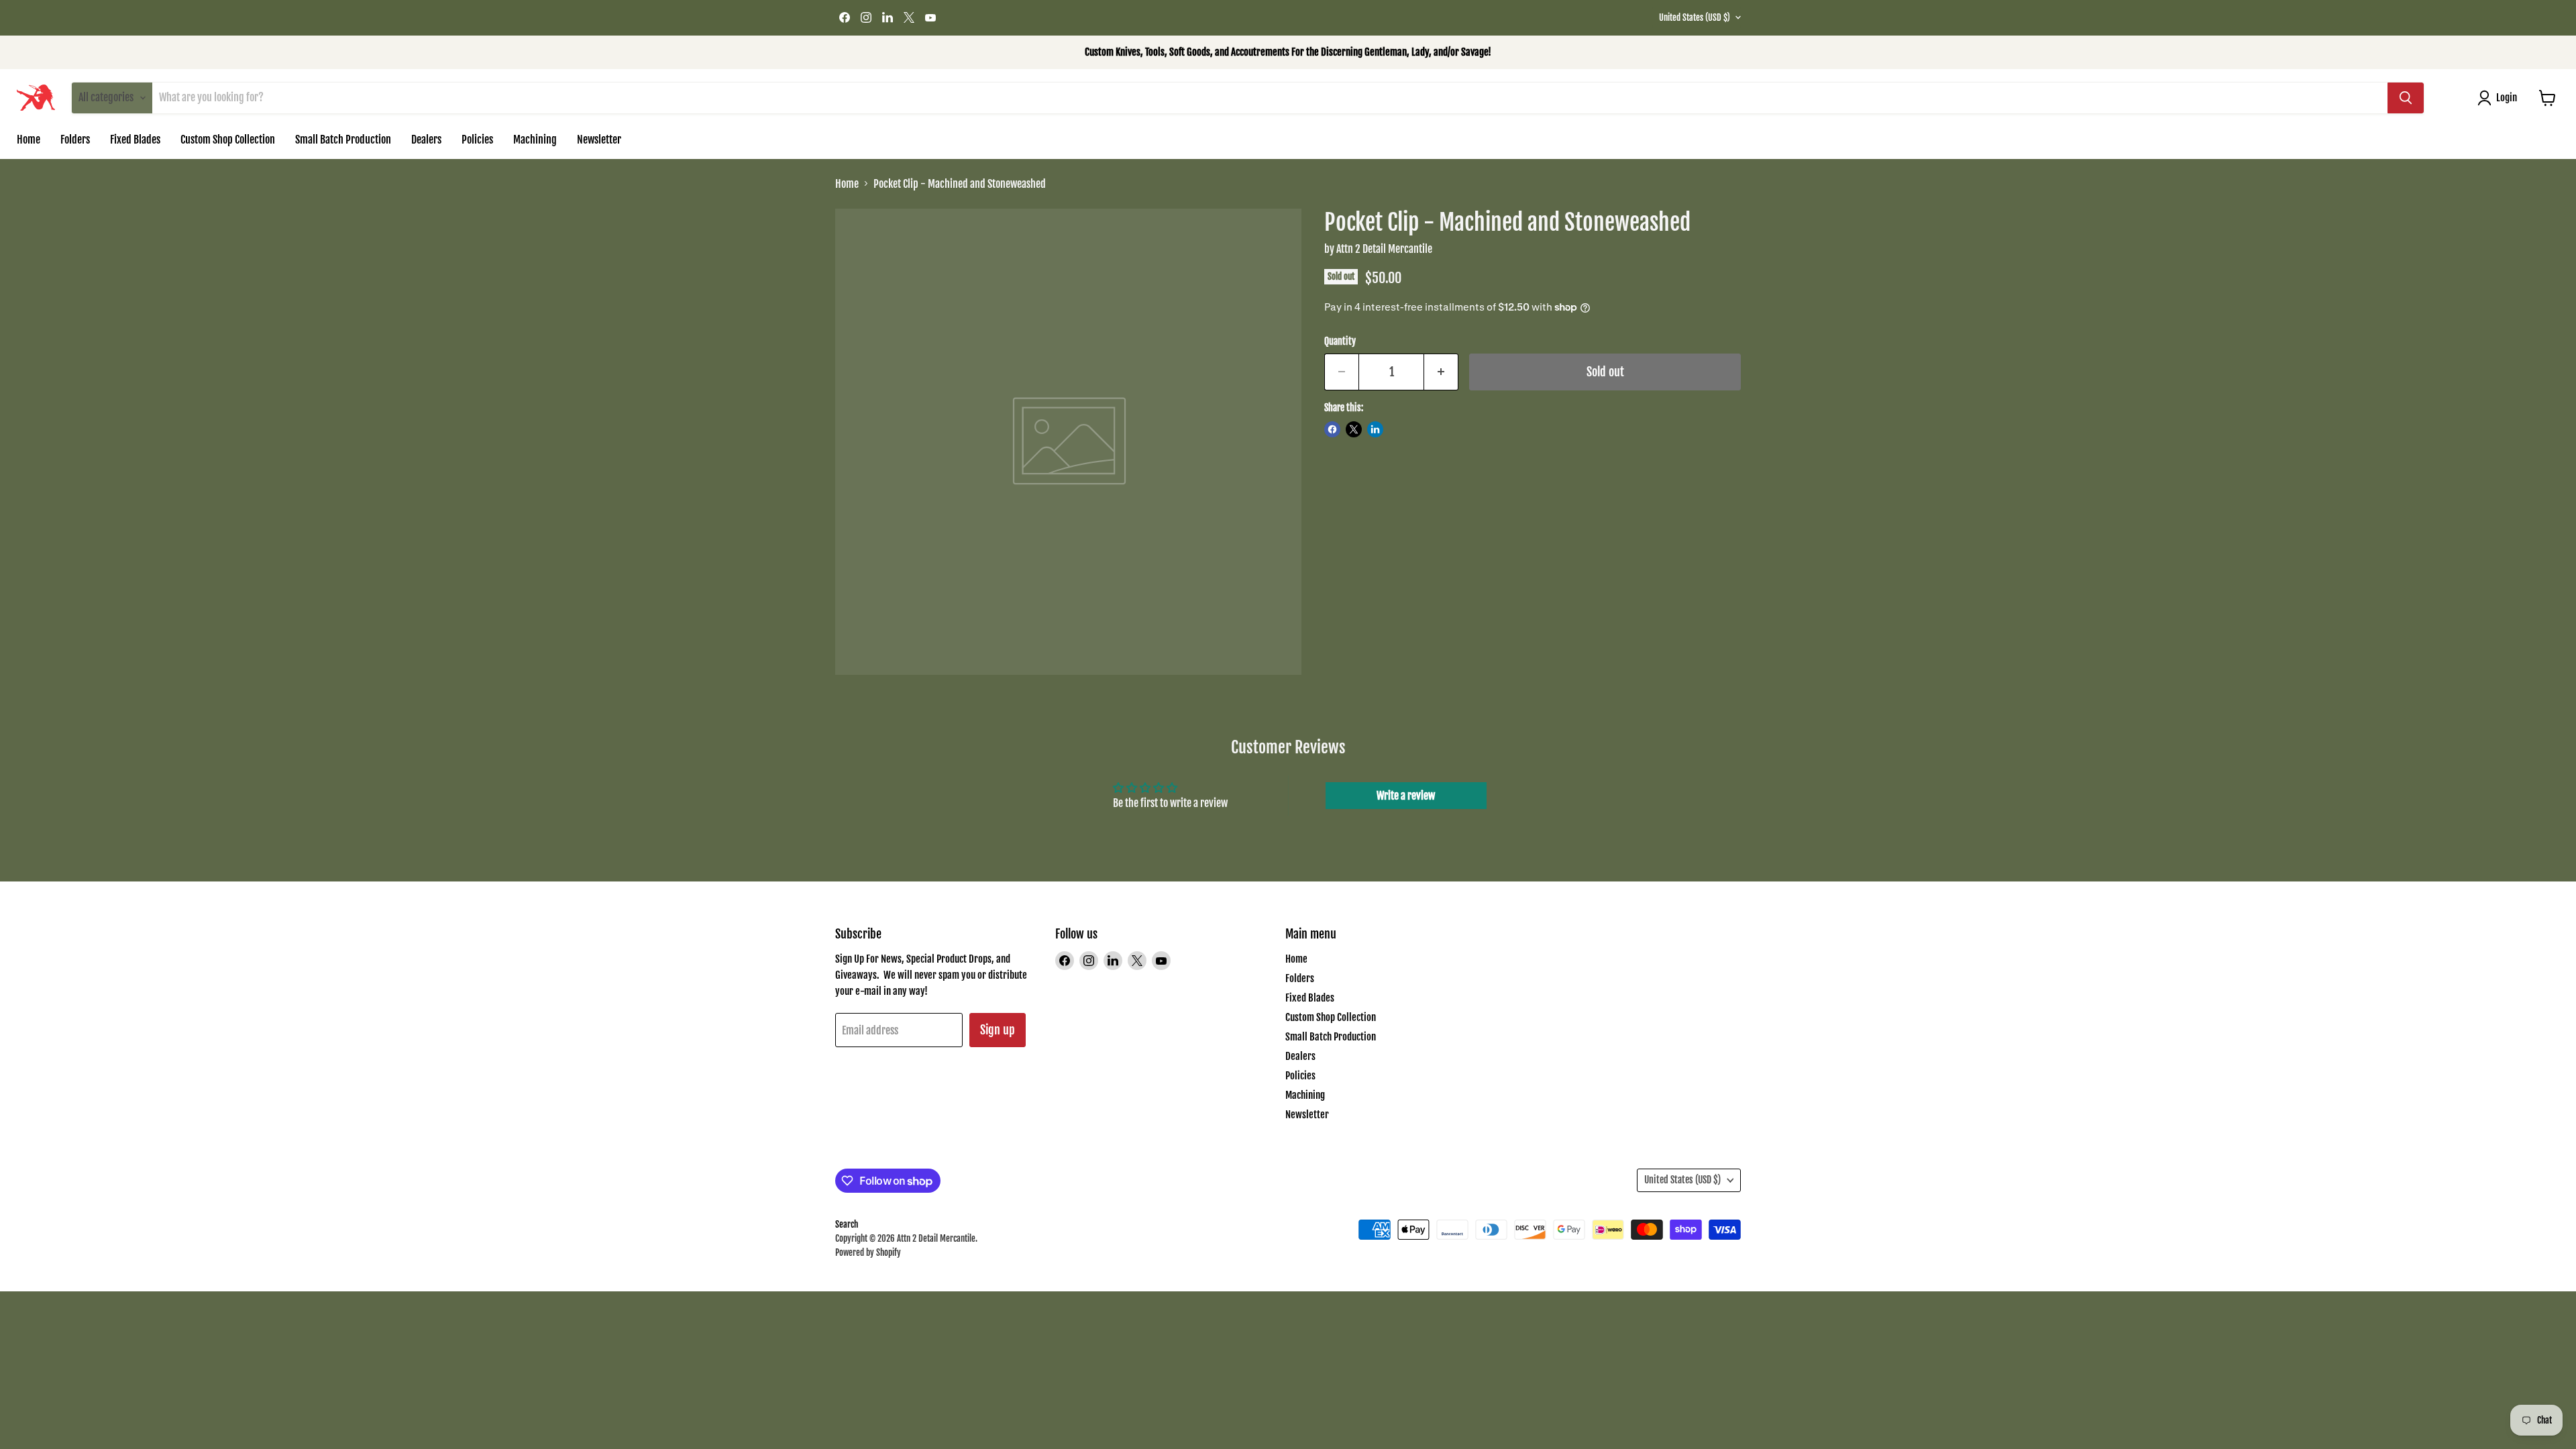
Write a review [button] (1406, 796)
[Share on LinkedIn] (1375, 429)
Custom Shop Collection (228, 140)
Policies (477, 140)
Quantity (1340, 341)
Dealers (426, 140)
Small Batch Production (343, 140)
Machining (535, 140)
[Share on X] (1354, 429)
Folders (75, 140)
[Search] (2406, 98)
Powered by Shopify (868, 1252)
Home (29, 140)
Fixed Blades (135, 140)
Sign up (998, 1030)
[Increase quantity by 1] (1441, 372)
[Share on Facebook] (1332, 429)
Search (847, 1224)
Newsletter (599, 140)
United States (1695, 17)
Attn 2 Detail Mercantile (1384, 249)
